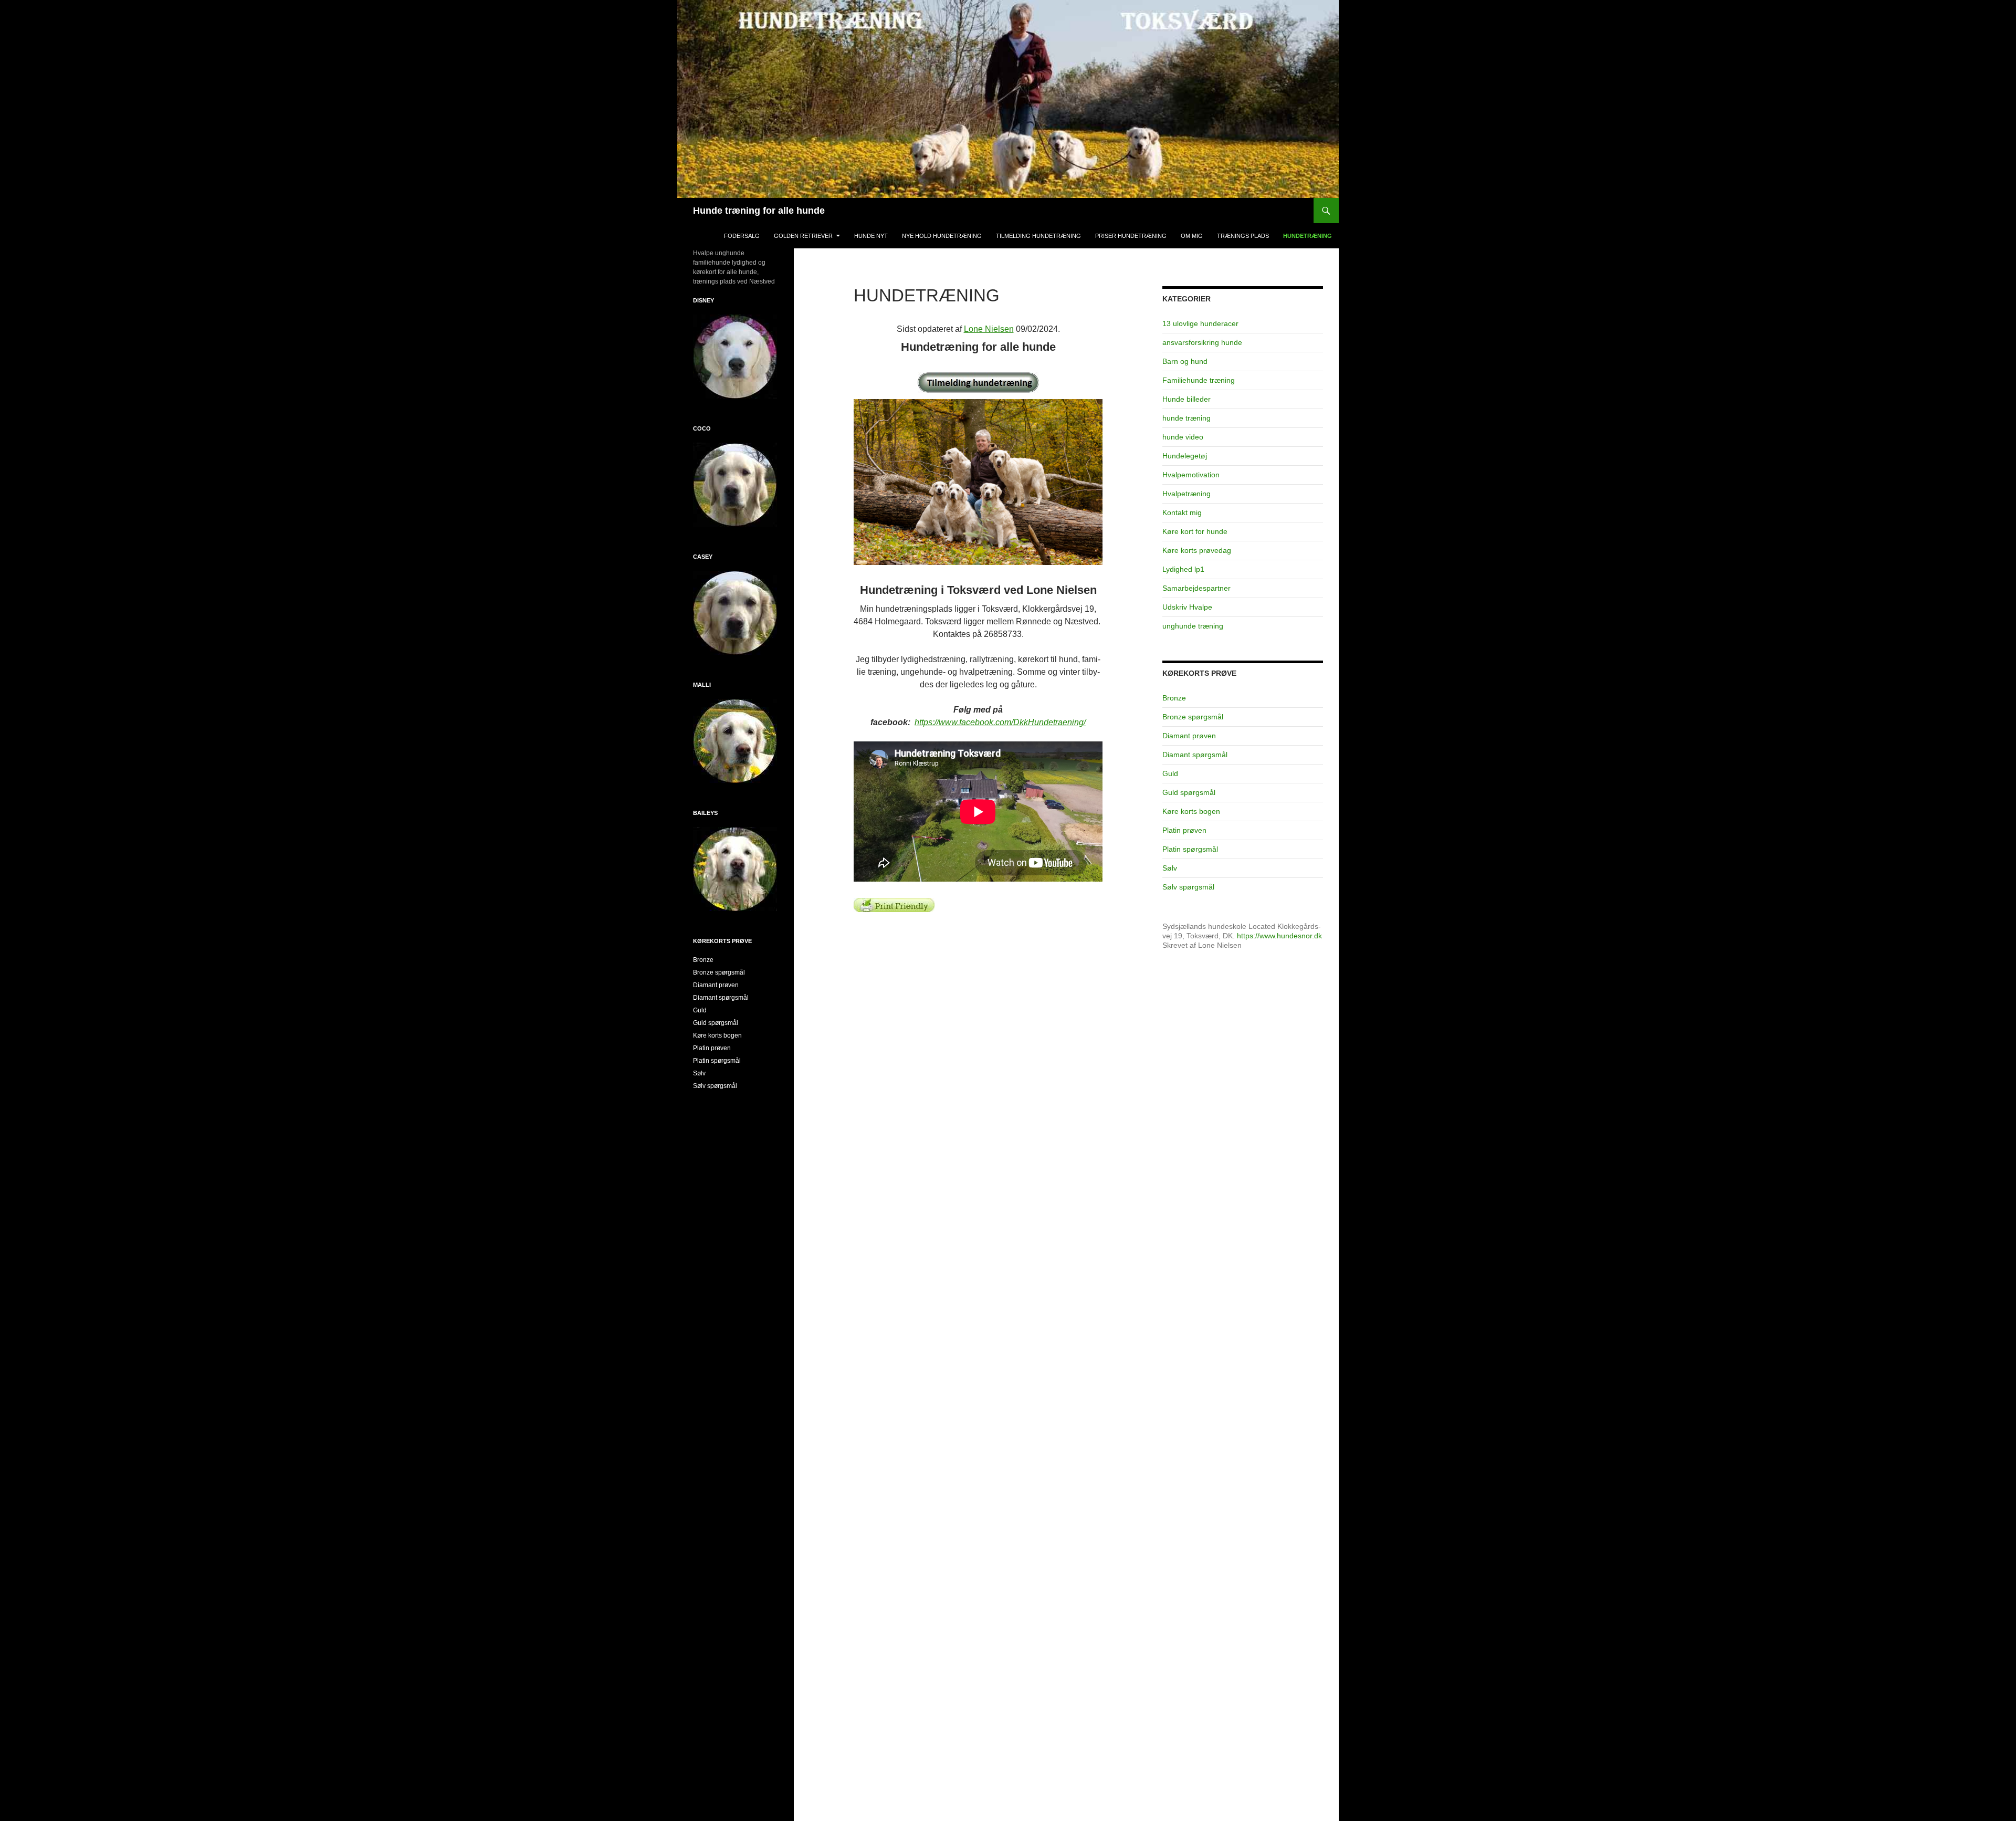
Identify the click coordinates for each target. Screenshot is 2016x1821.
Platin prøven (1184, 830)
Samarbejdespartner (1196, 588)
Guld (1170, 773)
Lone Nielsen (989, 329)
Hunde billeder (1186, 399)
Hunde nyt (871, 236)
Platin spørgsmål (1190, 849)
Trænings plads (1243, 236)
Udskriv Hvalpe (1187, 607)
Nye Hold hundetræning (942, 236)
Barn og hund (1185, 361)
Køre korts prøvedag (1197, 550)
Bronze (1174, 698)
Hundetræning (1308, 236)
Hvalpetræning (1186, 494)
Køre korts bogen (1191, 811)
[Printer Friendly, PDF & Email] (894, 904)
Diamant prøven (1189, 736)
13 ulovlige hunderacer (1200, 323)
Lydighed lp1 (1183, 569)
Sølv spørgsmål (1188, 887)
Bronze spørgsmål (1193, 717)
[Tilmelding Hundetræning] (978, 383)
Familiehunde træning (1199, 380)
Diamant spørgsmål (1195, 755)
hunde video (1183, 437)
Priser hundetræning (1131, 236)
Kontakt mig (1182, 512)
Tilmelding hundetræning (1038, 236)
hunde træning (1186, 418)
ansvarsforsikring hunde (1202, 342)
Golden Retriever (803, 236)
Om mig (1192, 236)
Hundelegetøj (1185, 456)
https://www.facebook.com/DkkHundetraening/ (1000, 722)
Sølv (1170, 868)
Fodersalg (742, 236)
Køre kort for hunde (1195, 531)
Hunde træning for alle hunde (759, 211)
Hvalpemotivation (1191, 475)
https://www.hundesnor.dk (1279, 936)
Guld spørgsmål (1189, 792)
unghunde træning (1193, 626)
